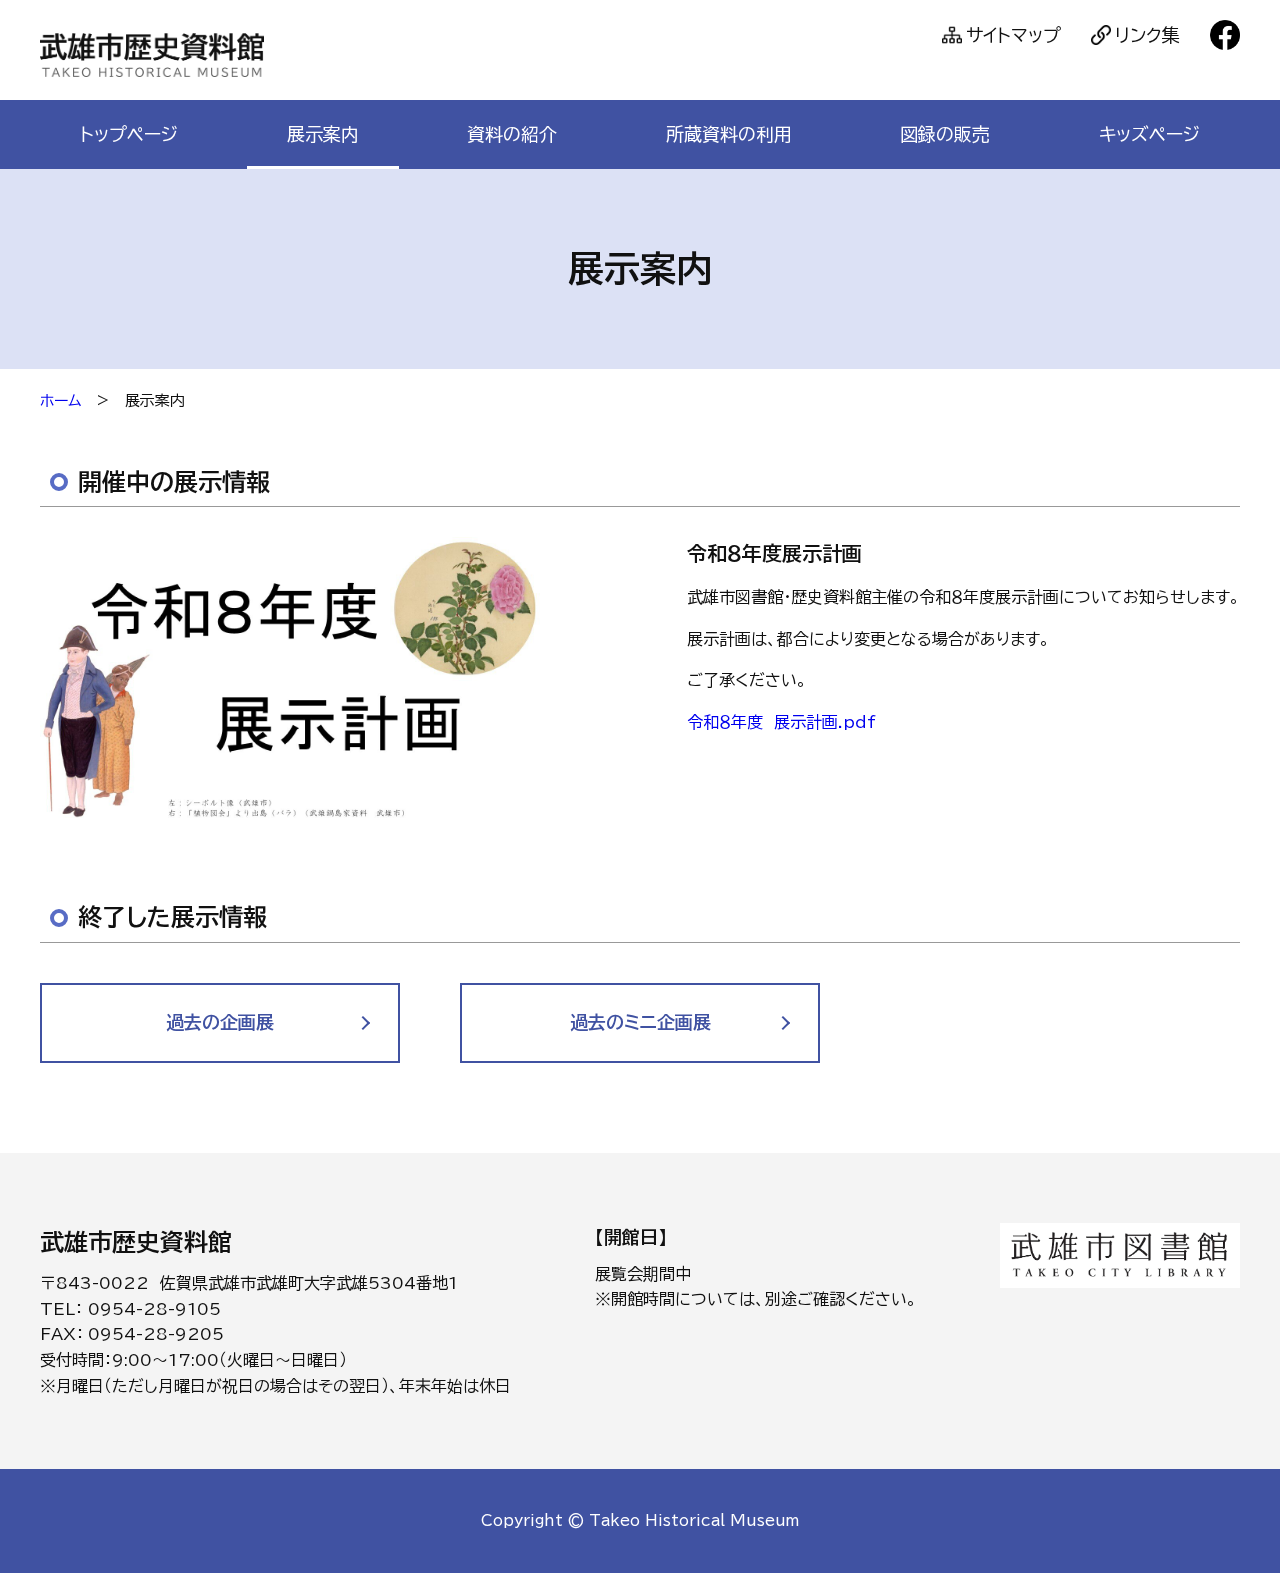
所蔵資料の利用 (729, 134)
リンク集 (1147, 35)
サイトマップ (1013, 35)
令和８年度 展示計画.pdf (781, 722)
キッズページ (1149, 134)
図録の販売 (945, 134)
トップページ (129, 134)
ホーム (61, 400)
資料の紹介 (512, 134)
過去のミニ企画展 (640, 1022)
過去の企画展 (220, 1022)
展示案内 (323, 134)
